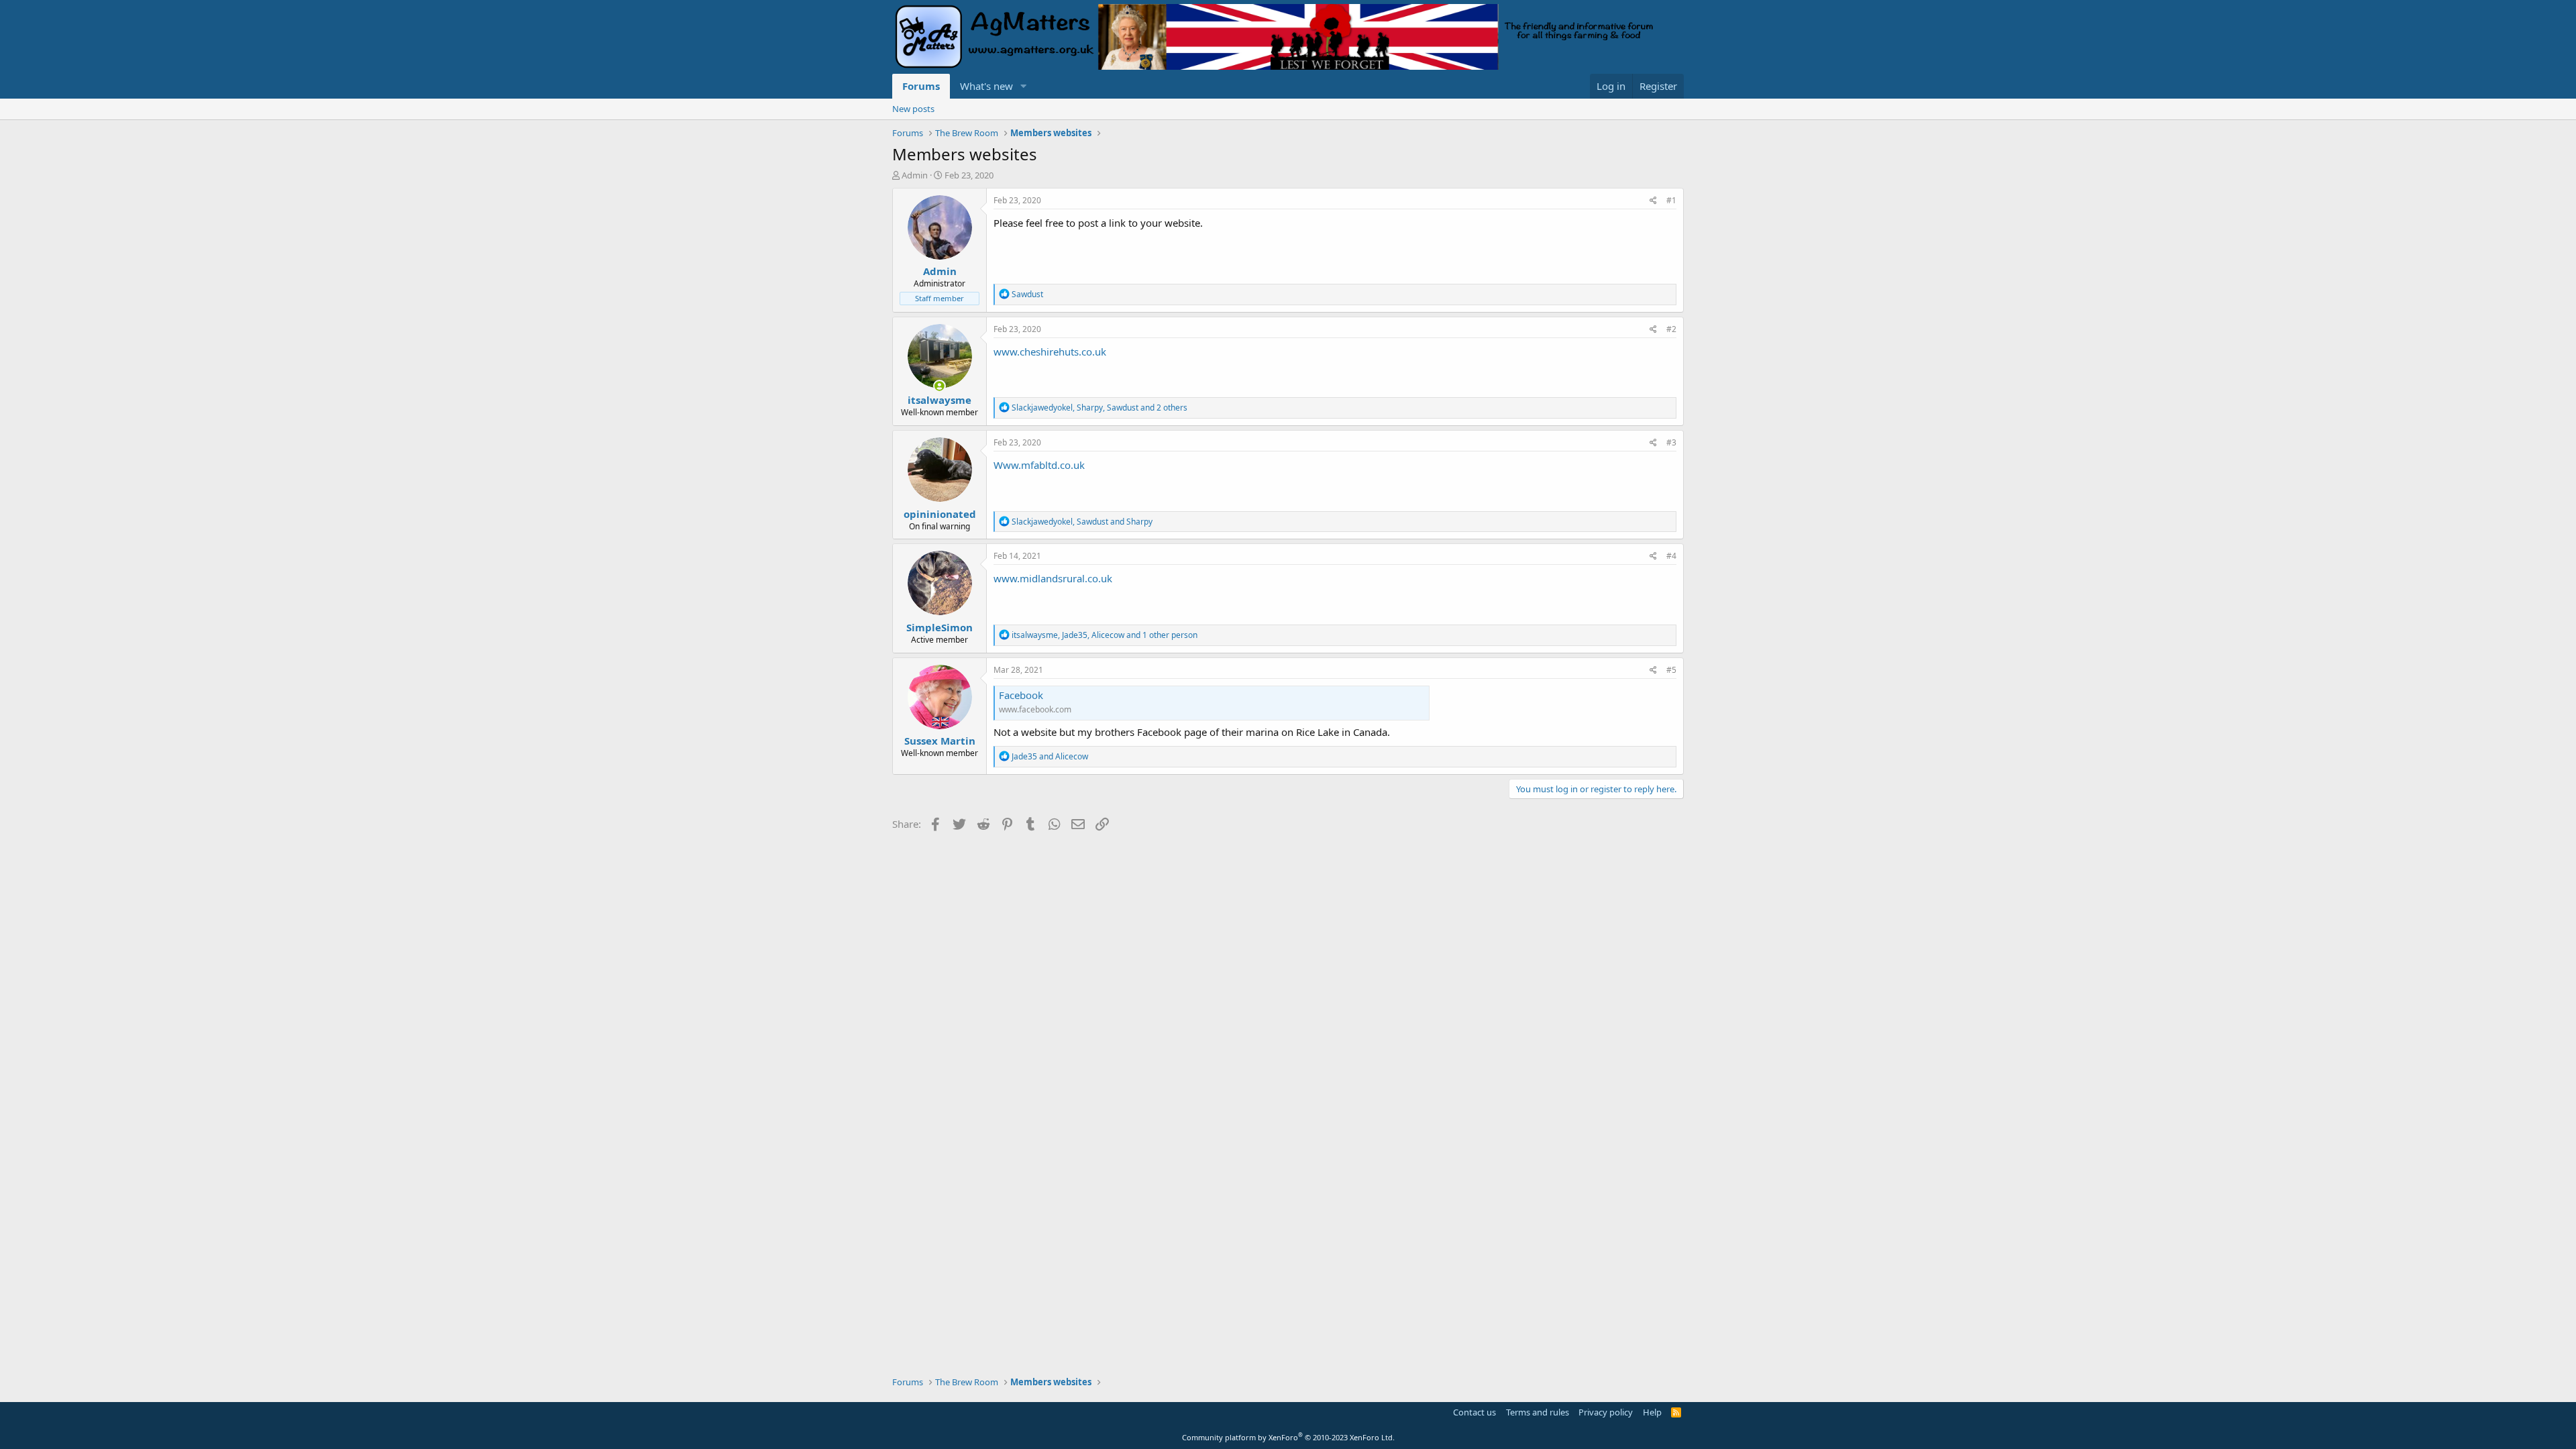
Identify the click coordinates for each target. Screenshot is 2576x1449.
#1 (1671, 200)
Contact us (1474, 1412)
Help (1652, 1412)
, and (1082, 522)
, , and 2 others (1099, 408)
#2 (1671, 329)
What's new (986, 86)
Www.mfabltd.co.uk (1039, 465)
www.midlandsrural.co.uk (1053, 578)
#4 (1671, 556)
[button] (1024, 86)
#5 (1671, 670)
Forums (921, 86)
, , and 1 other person (1105, 635)
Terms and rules (1538, 1412)
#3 (1671, 442)
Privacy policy (1606, 1412)
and (1050, 756)
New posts (913, 109)
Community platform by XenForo (1288, 1437)
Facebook (1021, 695)
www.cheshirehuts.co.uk (1050, 352)
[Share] (1653, 201)
